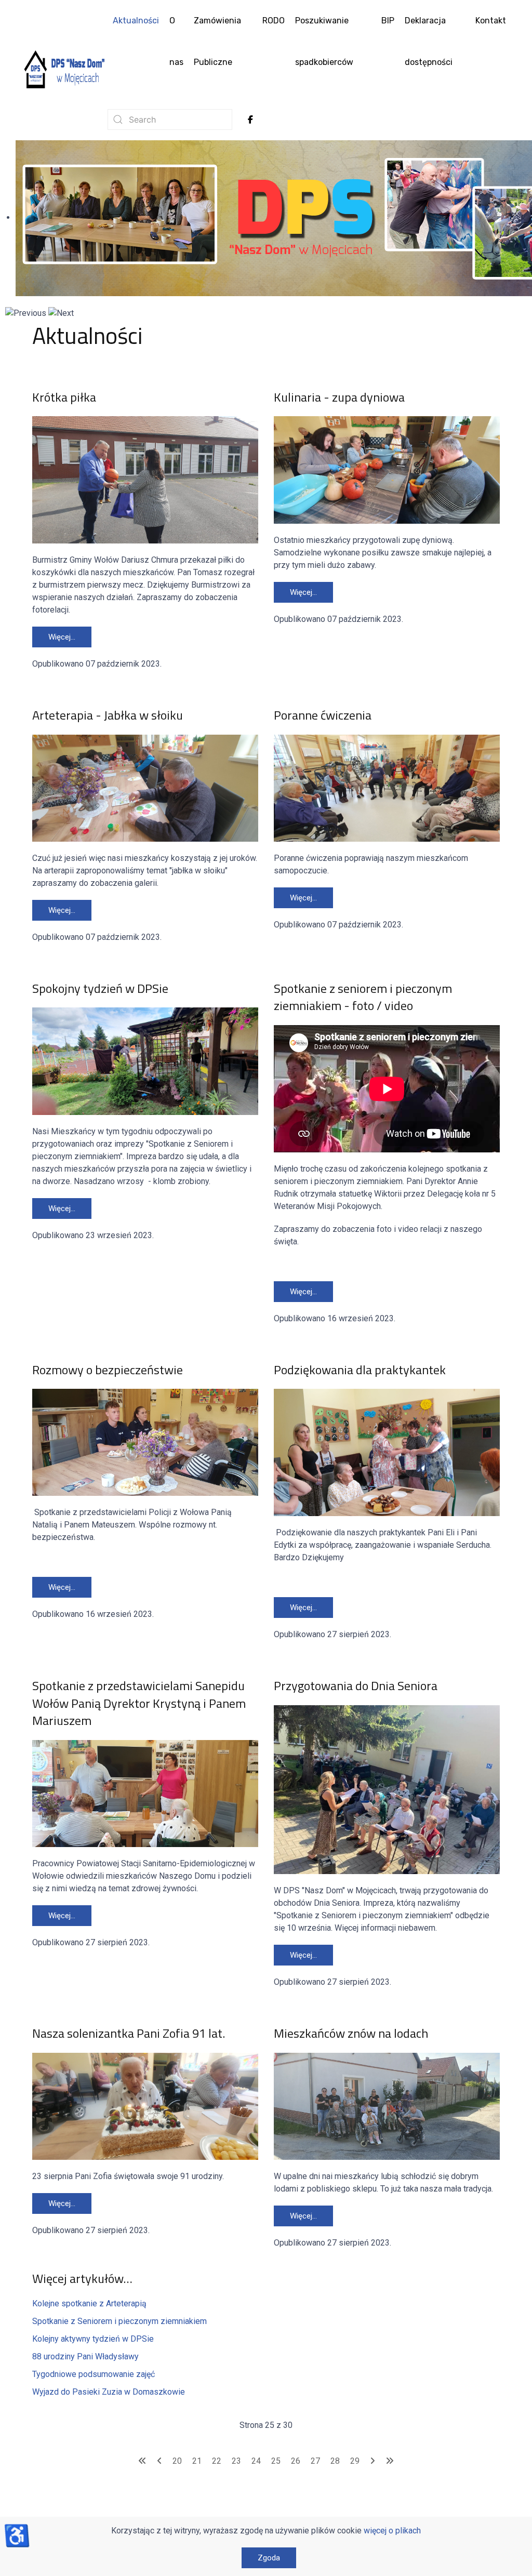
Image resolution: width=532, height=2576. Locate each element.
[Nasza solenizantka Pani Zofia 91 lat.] (145, 2106)
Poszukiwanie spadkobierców (324, 41)
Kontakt (491, 21)
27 (315, 2461)
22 (217, 2461)
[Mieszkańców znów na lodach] (387, 2106)
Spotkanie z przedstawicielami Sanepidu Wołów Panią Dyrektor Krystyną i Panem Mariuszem (139, 1703)
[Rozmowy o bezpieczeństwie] (145, 1442)
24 (256, 2461)
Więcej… (62, 637)
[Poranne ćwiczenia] (387, 787)
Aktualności (136, 21)
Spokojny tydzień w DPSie (100, 988)
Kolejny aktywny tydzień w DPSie (93, 2339)
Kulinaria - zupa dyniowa (339, 397)
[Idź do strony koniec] (390, 2461)
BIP (388, 21)
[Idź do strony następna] (373, 2461)
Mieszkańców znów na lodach (351, 2033)
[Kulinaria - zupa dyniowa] (387, 469)
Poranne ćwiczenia (323, 715)
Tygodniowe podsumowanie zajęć (94, 2374)
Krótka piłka (64, 397)
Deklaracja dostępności (429, 41)
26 (296, 2461)
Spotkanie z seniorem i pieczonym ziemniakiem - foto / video (363, 997)
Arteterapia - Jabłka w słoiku (108, 715)
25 (276, 2461)
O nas (176, 41)
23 (236, 2461)
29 (355, 2461)
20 (177, 2461)
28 (335, 2461)
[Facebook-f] (250, 119)
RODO (274, 21)
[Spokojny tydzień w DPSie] (145, 1061)
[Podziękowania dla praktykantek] (387, 1452)
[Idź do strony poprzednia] (159, 2461)
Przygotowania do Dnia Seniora (356, 1685)
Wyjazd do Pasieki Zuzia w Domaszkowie (109, 2392)
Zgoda (269, 2558)
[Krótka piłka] (145, 479)
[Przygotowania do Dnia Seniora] (387, 1789)
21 (197, 2461)
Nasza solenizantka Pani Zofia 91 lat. (129, 2033)
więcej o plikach (392, 2531)
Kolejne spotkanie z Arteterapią (90, 2303)
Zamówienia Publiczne (217, 41)
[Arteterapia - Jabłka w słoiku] (145, 787)
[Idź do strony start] (142, 2461)
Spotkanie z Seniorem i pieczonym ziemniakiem (119, 2321)
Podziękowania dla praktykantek (360, 1370)
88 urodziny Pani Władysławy (85, 2356)
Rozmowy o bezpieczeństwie (108, 1370)
